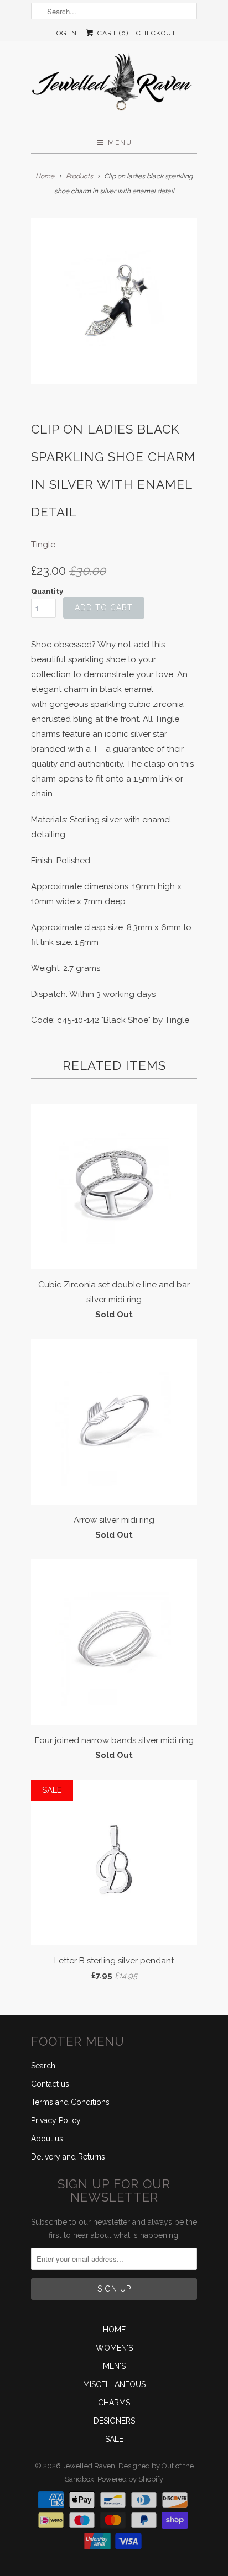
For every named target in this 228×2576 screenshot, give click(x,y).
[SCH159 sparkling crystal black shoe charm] (114, 301)
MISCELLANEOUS (114, 2384)
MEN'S (114, 2366)
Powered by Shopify (130, 2479)
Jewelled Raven (89, 2466)
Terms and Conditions (70, 2102)
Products (79, 176)
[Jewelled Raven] (114, 86)
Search (43, 2066)
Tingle (43, 545)
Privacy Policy (56, 2120)
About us (47, 2139)
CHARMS (114, 2403)
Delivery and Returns (68, 2157)
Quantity (47, 591)
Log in (64, 33)
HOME (114, 2330)
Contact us (50, 2084)
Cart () (112, 33)
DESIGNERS (114, 2421)
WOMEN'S (114, 2348)
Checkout (156, 33)
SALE (114, 2439)
